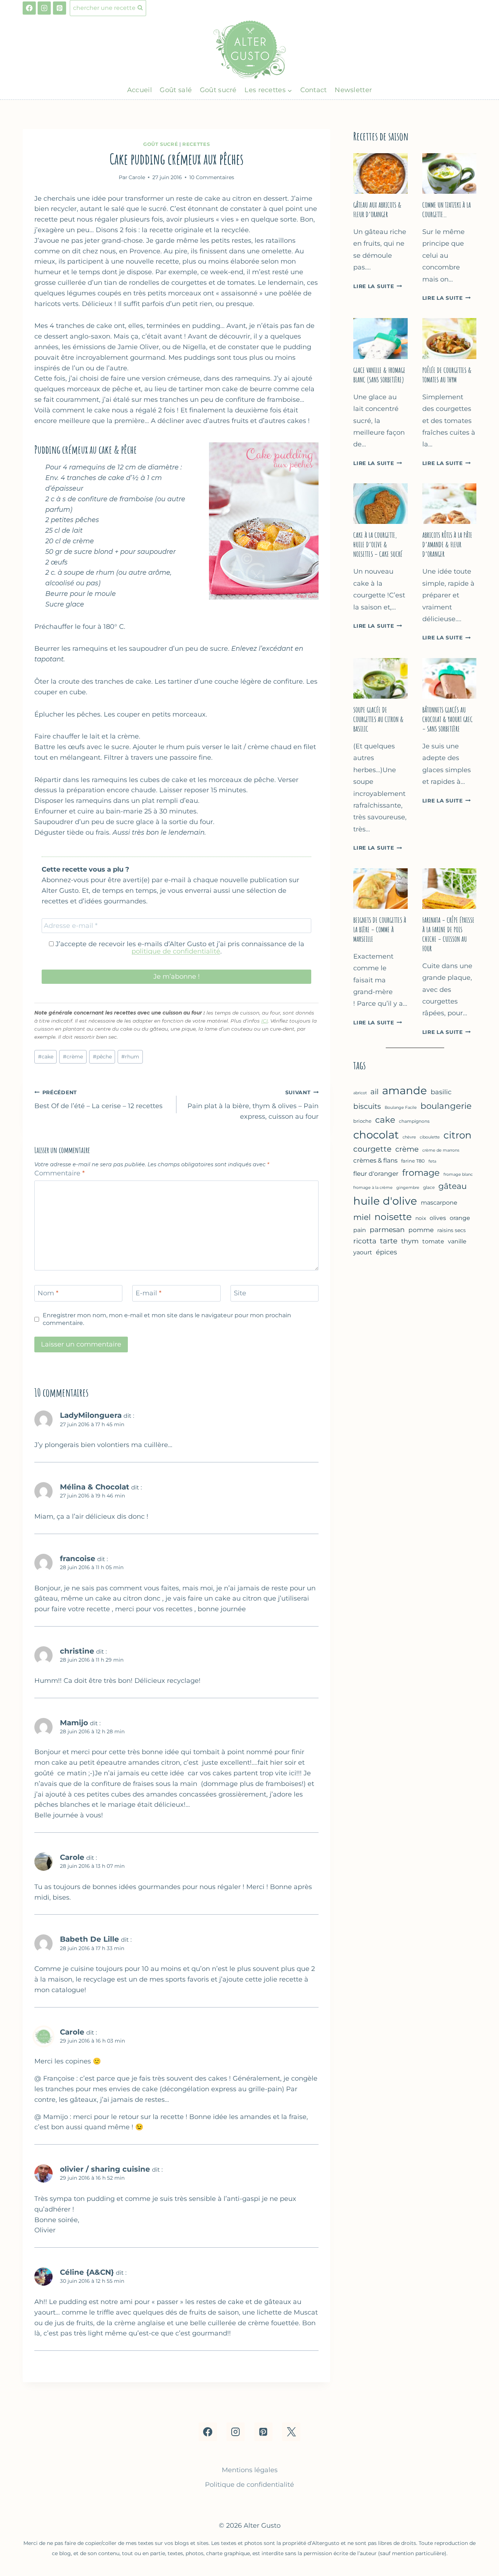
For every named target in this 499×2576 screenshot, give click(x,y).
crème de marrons (441, 1150)
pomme (421, 1230)
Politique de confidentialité (249, 2485)
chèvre (409, 1137)
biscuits (367, 1106)
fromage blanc (458, 1174)
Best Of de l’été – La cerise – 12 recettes (98, 1100)
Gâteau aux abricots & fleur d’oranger (377, 210)
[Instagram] (44, 8)
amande (405, 1090)
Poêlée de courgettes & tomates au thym (447, 375)
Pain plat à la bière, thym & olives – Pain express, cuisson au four (253, 1105)
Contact (314, 90)
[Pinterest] (60, 8)
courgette (372, 1149)
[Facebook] (29, 8)
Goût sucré (218, 90)
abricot (360, 1093)
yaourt (363, 1252)
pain (360, 1230)
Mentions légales (250, 2470)
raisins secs (452, 1230)
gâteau (453, 1186)
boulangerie (446, 1106)
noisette (393, 1217)
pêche (102, 1057)
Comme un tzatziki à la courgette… (447, 210)
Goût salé (176, 90)
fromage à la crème (373, 1187)
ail (374, 1092)
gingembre (408, 1188)
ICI (264, 1021)
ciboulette (430, 1137)
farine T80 (413, 1161)
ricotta (365, 1241)
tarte (389, 1241)
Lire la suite (378, 286)
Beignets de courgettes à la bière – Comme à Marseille (380, 930)
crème (73, 1057)
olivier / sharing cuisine (105, 2169)
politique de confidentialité (176, 951)
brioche (362, 1121)
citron (458, 1135)
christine (77, 1651)
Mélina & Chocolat (95, 1487)
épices (386, 1252)
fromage (421, 1173)
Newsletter (353, 90)
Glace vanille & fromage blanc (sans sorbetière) (379, 375)
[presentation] (380, 173)
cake (46, 1057)
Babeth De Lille (89, 1939)
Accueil (140, 90)
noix (421, 1218)
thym (410, 1241)
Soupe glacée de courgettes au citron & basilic (378, 719)
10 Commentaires (212, 177)
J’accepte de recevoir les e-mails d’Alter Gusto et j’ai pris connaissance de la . (179, 948)
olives (438, 1218)
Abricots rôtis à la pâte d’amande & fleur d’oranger (447, 545)
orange (460, 1218)
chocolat (376, 1135)
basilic (441, 1092)
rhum (130, 1057)
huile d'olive (385, 1201)
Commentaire (60, 1173)
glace (429, 1187)
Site (240, 1293)
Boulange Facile (401, 1107)
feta (432, 1161)
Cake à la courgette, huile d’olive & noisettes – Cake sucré (378, 545)
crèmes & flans (375, 1160)
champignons (414, 1121)
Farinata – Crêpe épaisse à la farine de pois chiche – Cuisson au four (448, 934)
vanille (457, 1241)
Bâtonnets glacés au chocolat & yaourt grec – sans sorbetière (447, 719)
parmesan (387, 1230)
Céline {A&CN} (87, 2272)
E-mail (148, 1293)
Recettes (196, 144)
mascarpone (439, 1203)
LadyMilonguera (91, 1415)
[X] (291, 2432)
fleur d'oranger (376, 1174)
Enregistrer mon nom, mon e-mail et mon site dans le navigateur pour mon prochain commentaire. (167, 1319)
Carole (72, 1857)
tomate (433, 1241)
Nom (48, 1293)
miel (362, 1217)
